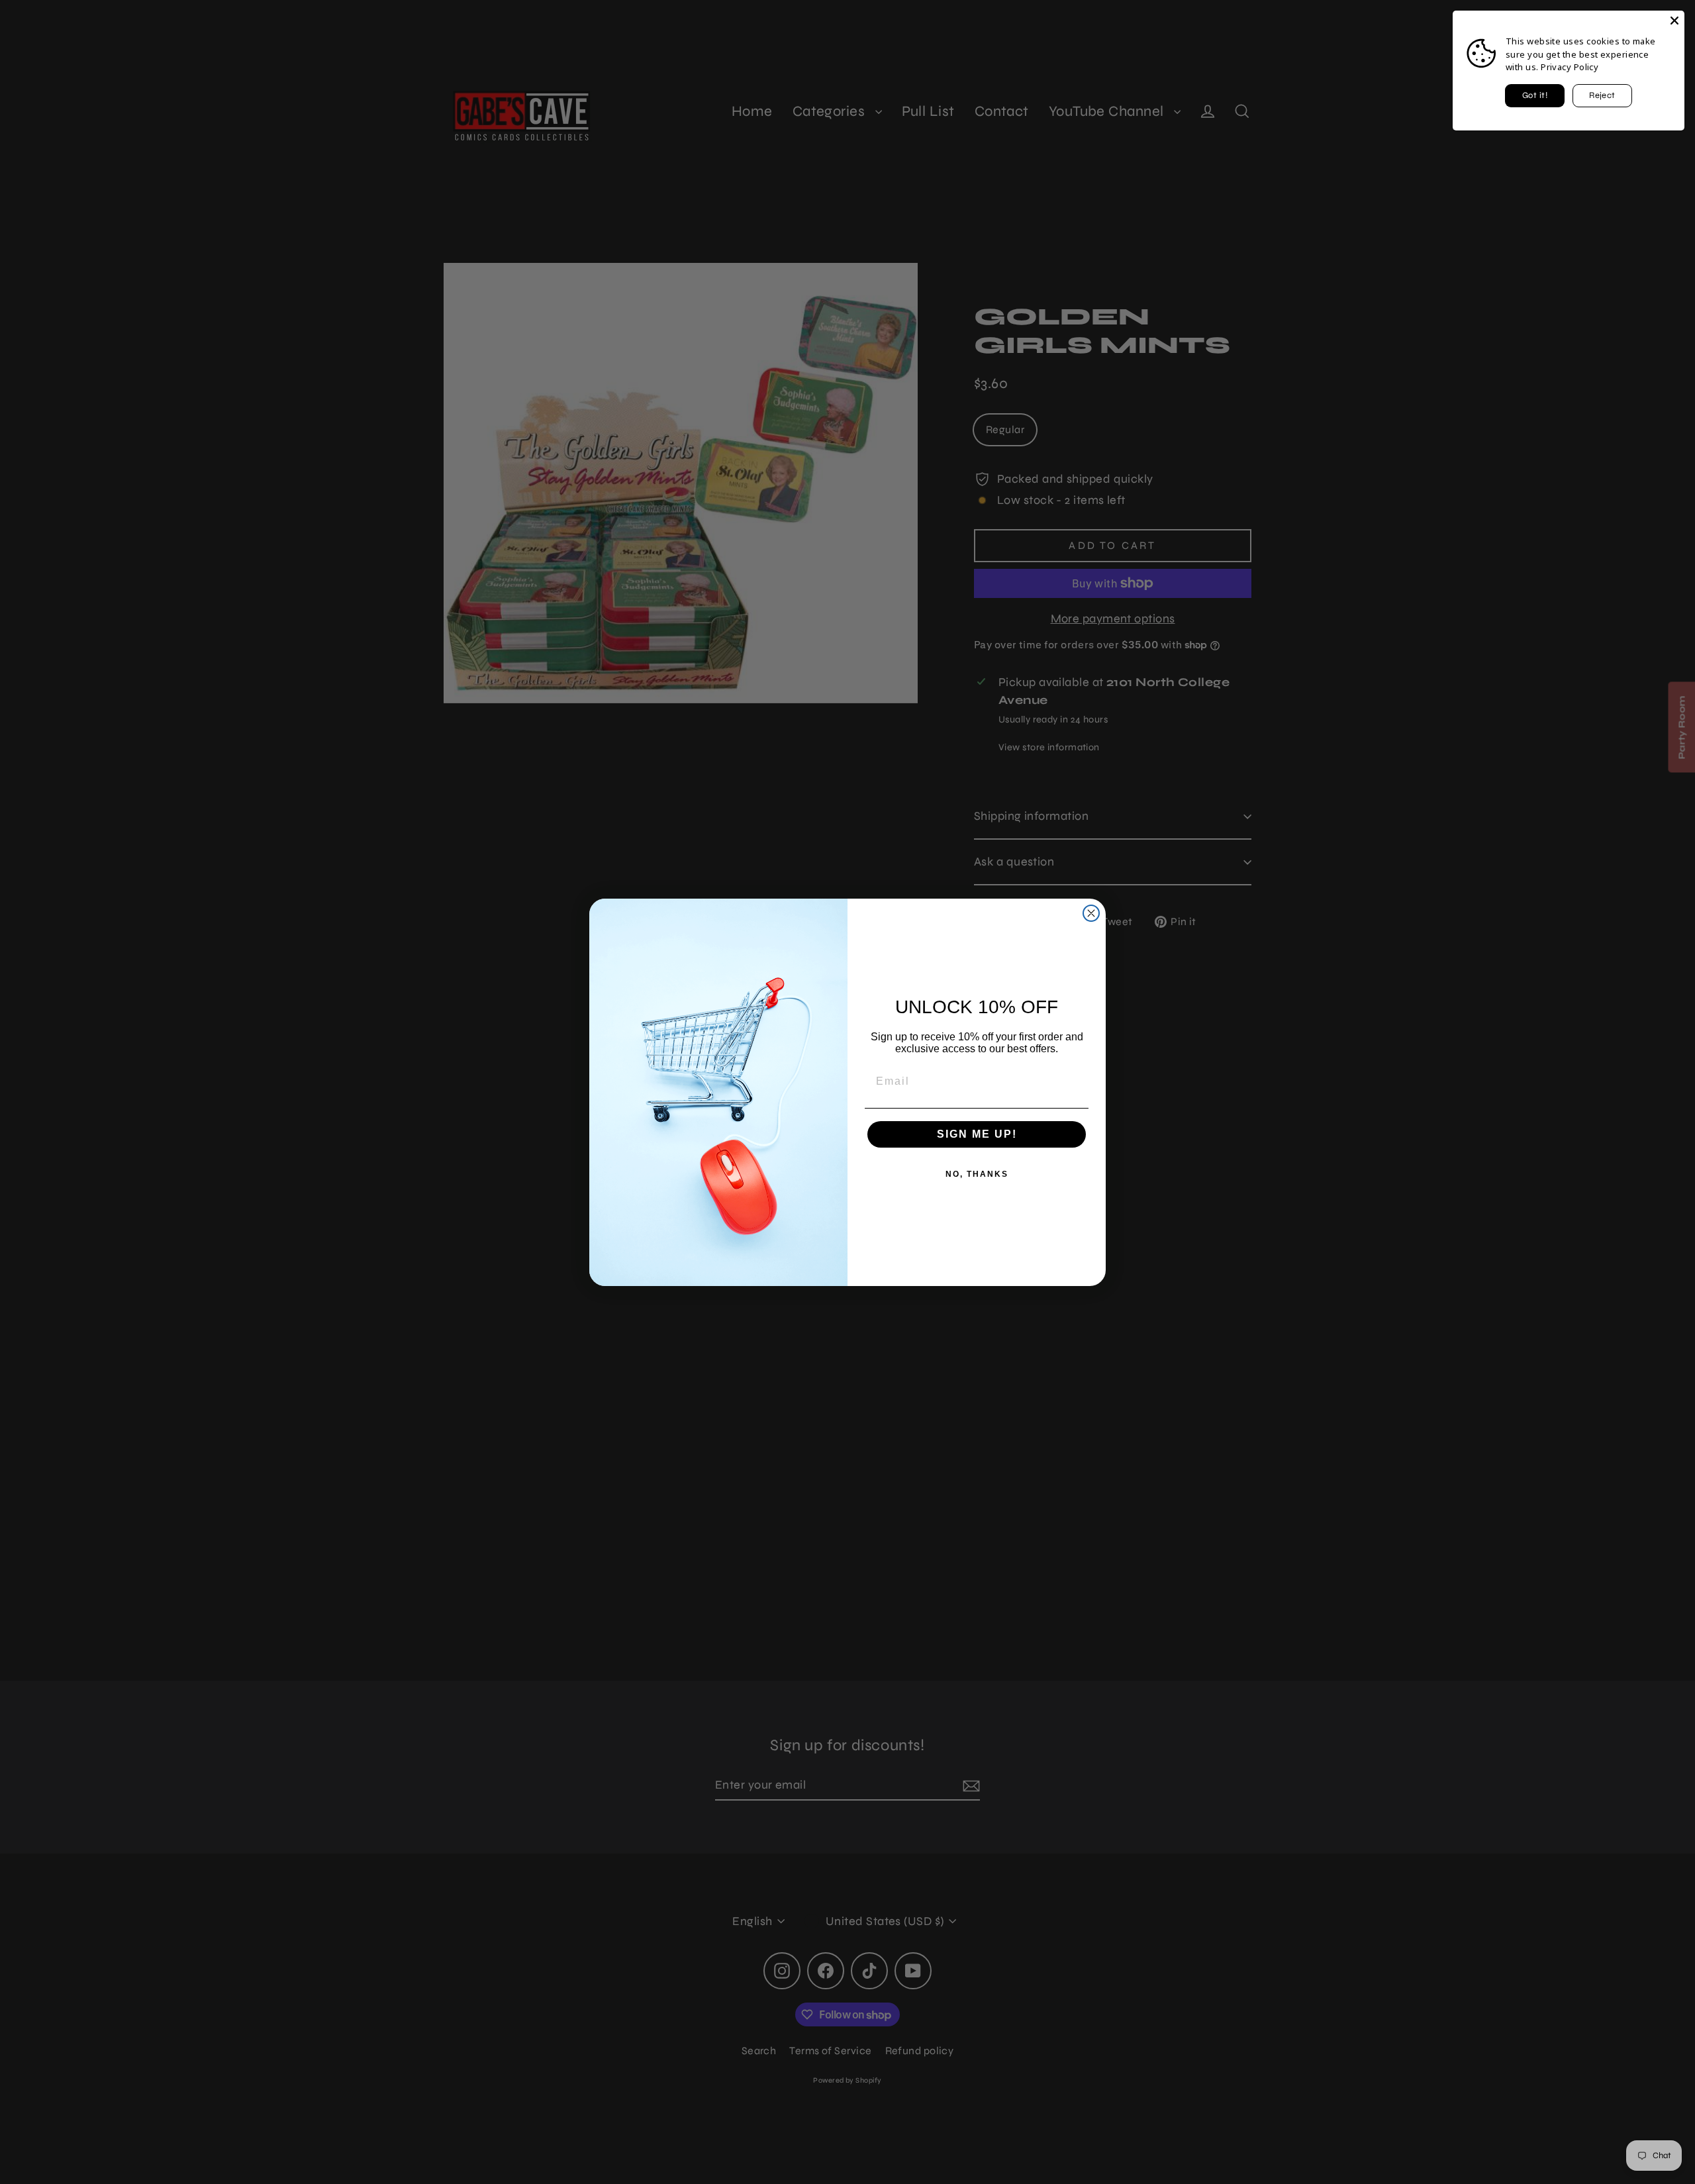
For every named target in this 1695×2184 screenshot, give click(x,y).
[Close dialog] (1091, 913)
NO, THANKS (977, 1174)
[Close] (1674, 21)
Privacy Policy (1570, 67)
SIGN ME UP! (977, 1134)
